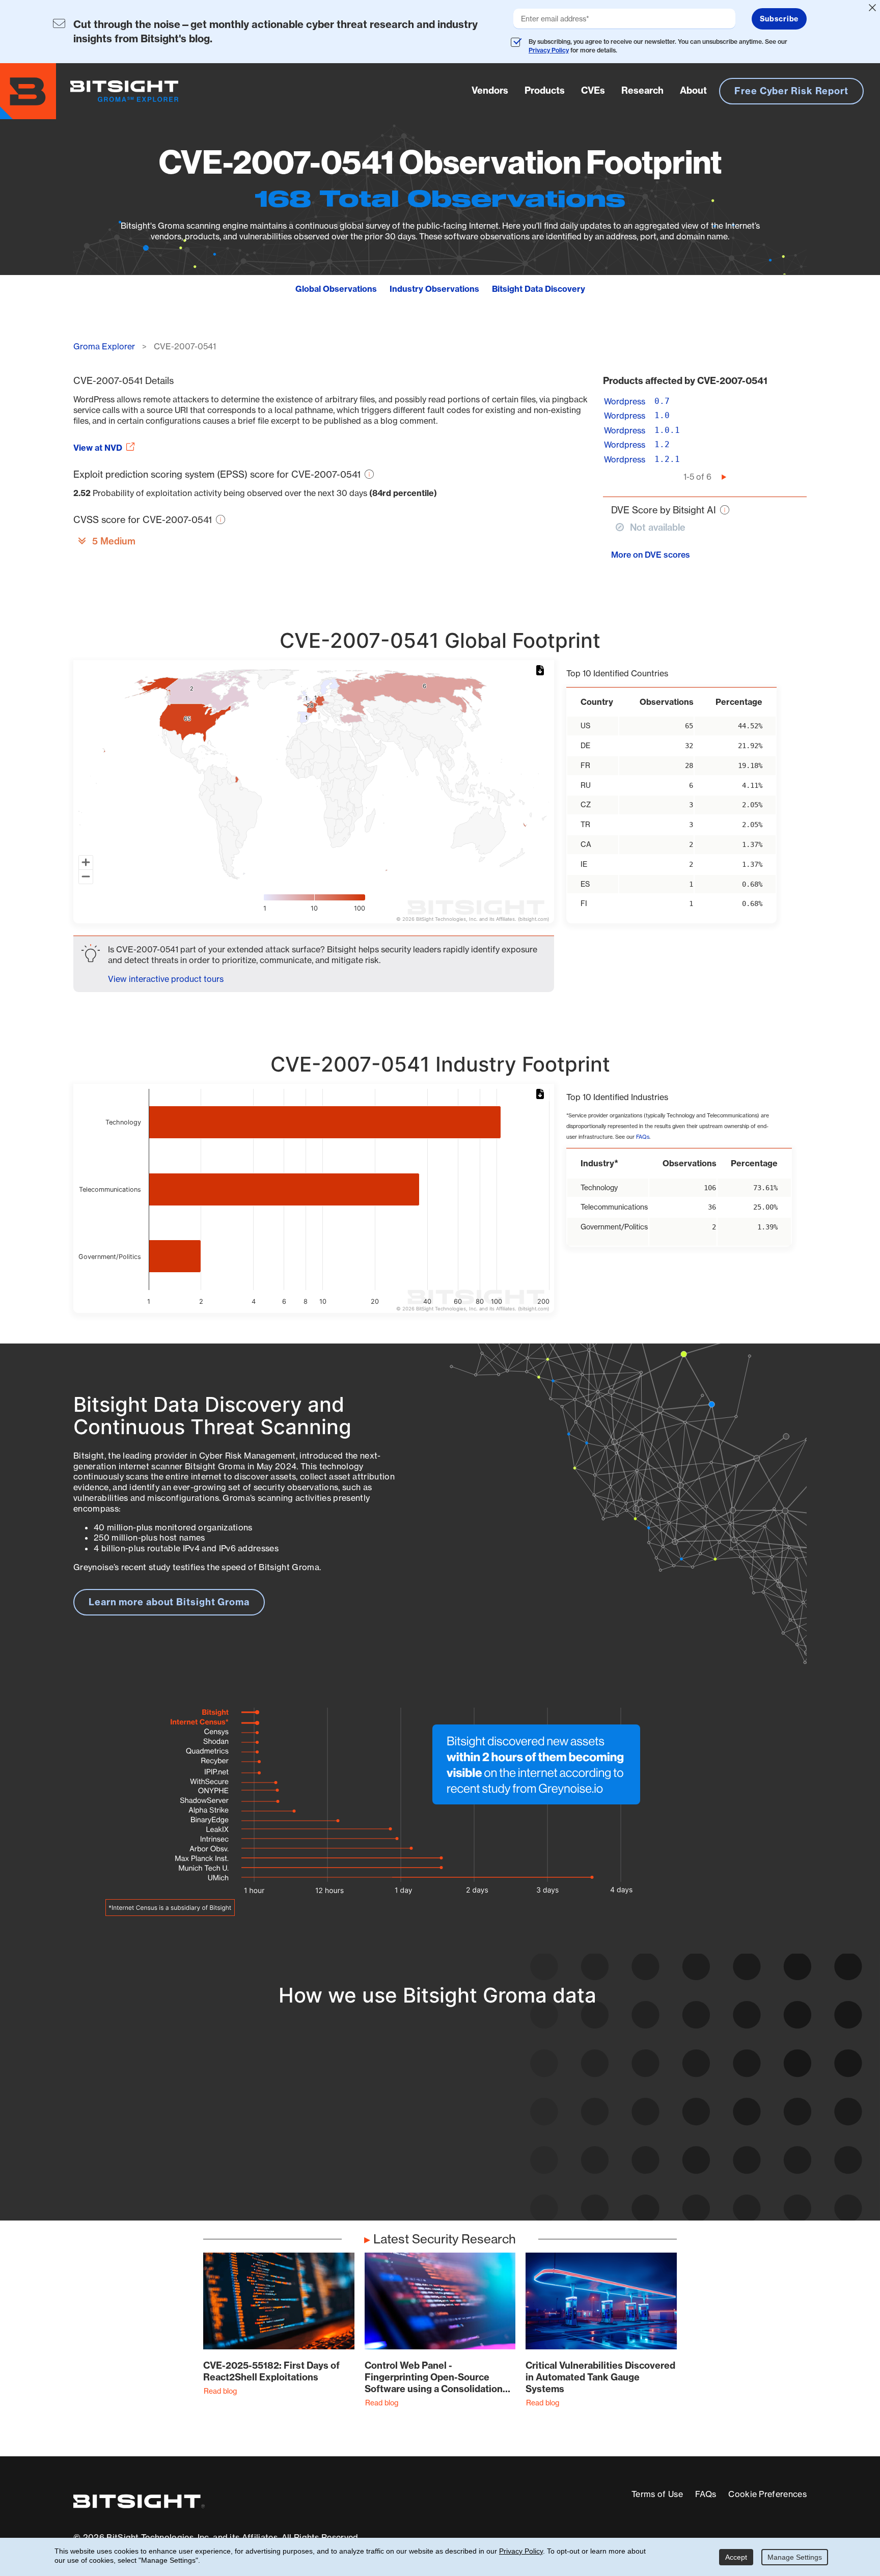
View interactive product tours (166, 979)
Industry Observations (434, 289)
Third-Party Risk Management (407, 2145)
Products (545, 90)
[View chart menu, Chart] (542, 671)
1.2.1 (667, 459)
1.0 (662, 415)
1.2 (662, 444)
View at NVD (98, 448)
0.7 (662, 401)
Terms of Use (657, 2494)
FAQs (643, 1137)
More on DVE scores (651, 555)
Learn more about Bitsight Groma (169, 1602)
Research (642, 90)
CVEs (593, 90)
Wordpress (625, 401)
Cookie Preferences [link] (767, 2494)
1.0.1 (667, 430)
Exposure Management (391, 2126)
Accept (736, 2557)
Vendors (490, 90)
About (693, 90)
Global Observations (336, 289)
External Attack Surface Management (673, 2126)
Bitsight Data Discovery (539, 289)
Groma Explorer (104, 346)
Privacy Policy (549, 50)
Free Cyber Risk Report (791, 91)
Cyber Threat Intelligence (396, 2164)
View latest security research (155, 2115)
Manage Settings (795, 2557)
